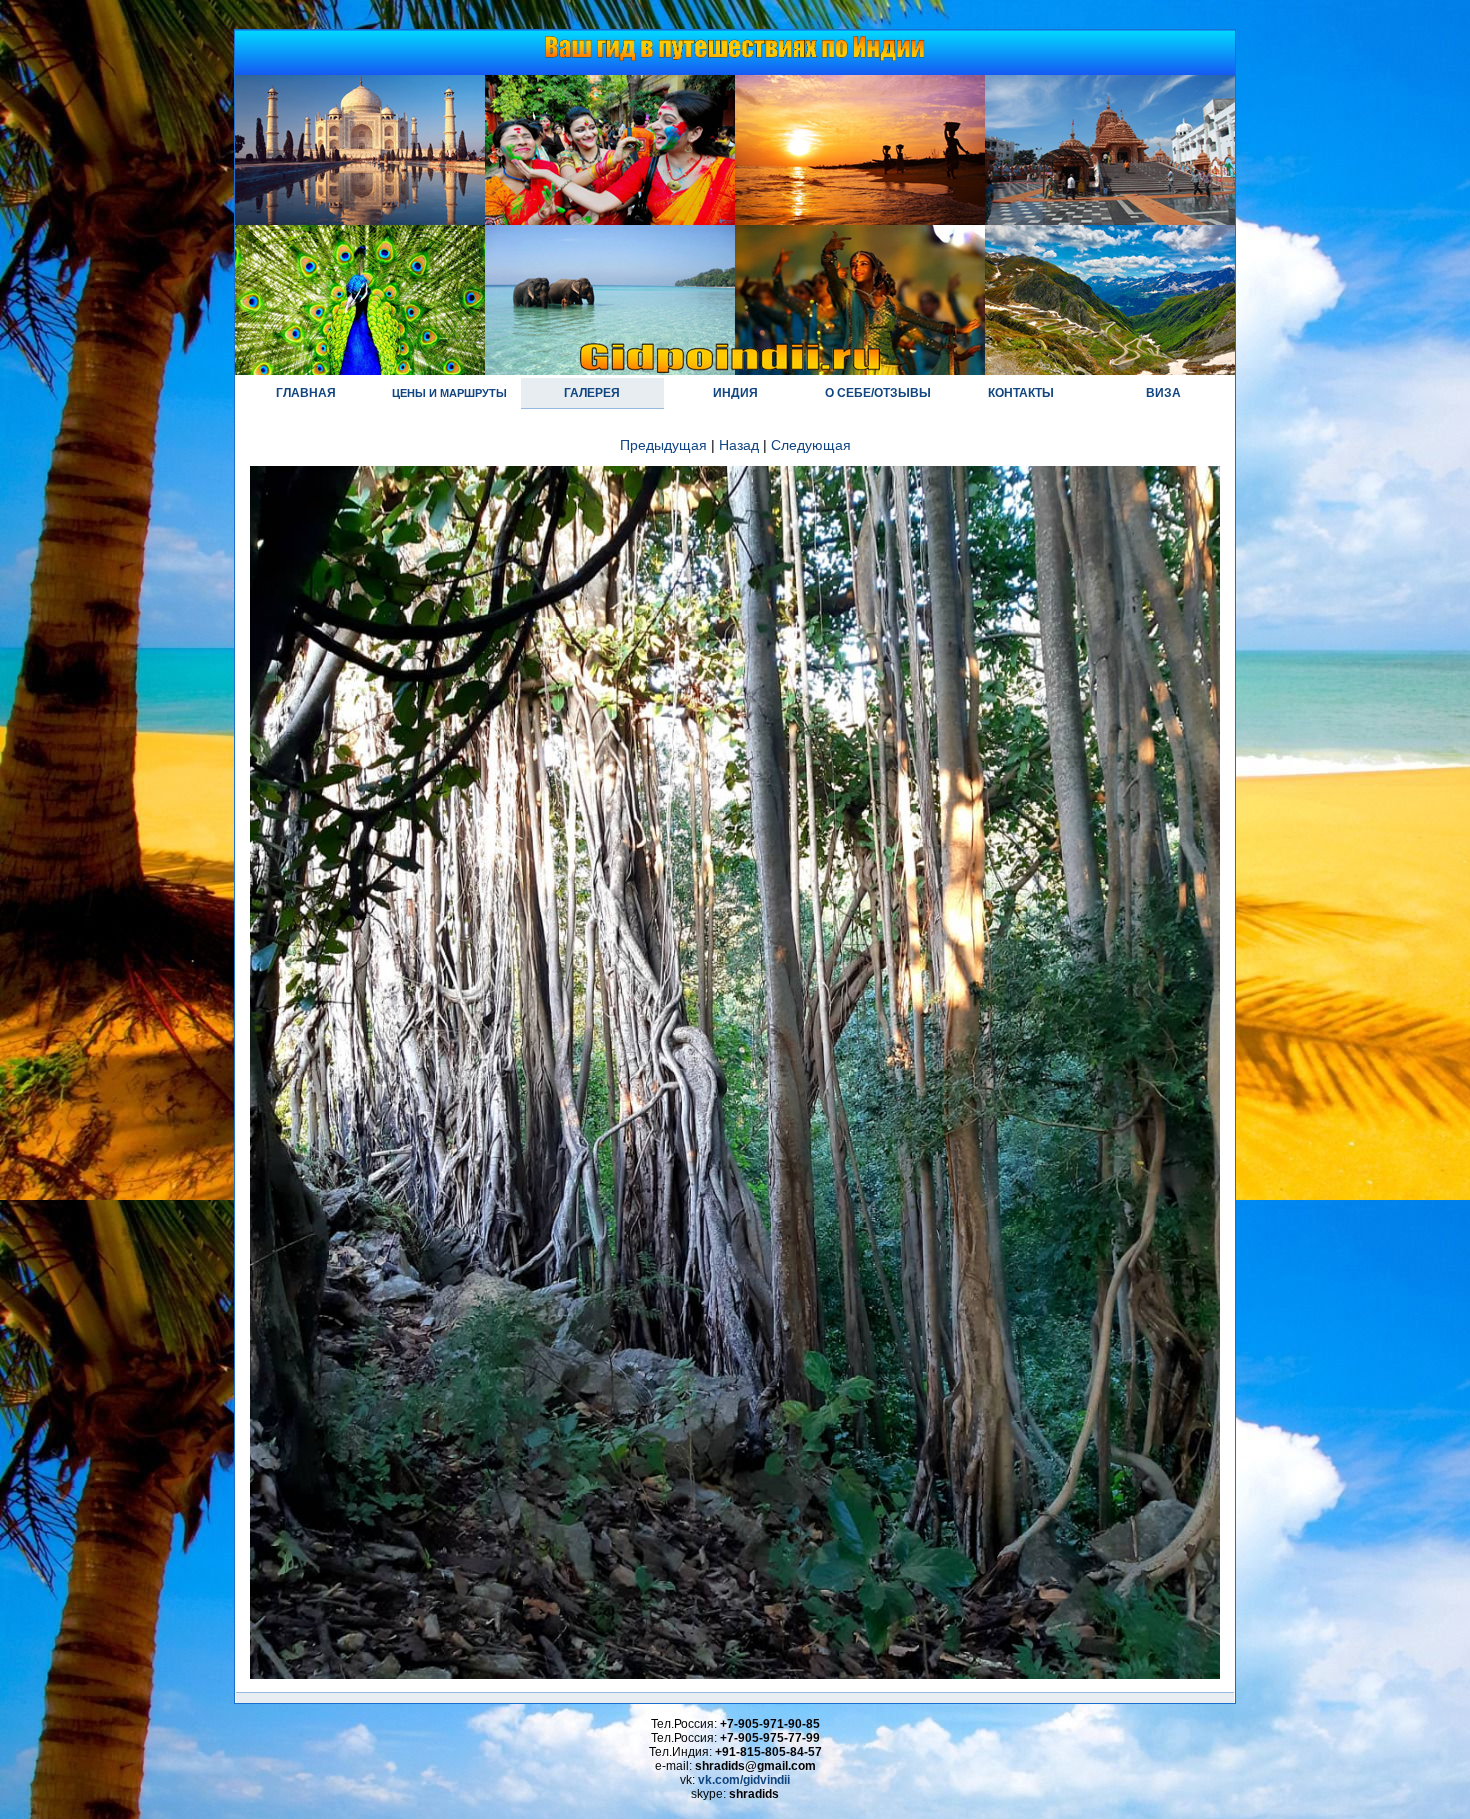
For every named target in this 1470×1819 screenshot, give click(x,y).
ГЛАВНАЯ (306, 393)
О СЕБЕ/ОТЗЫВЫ (878, 393)
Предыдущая (663, 445)
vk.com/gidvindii (744, 1780)
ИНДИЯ (735, 393)
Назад (739, 445)
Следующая (811, 445)
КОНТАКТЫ (1021, 393)
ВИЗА (1163, 393)
